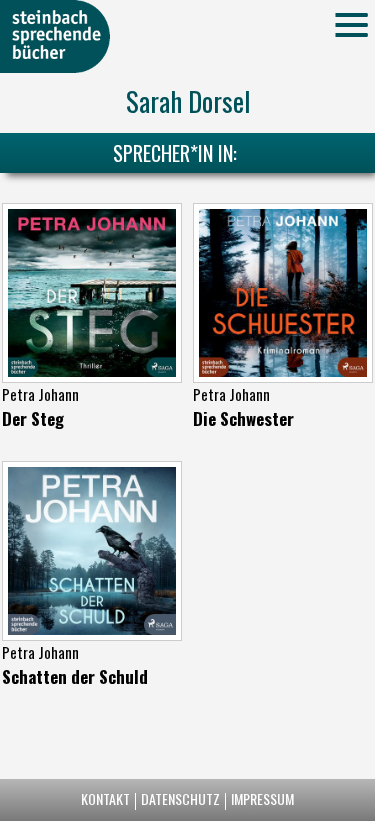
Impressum (262, 798)
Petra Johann (40, 394)
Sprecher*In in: (175, 153)
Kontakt (105, 798)
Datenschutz (180, 798)
